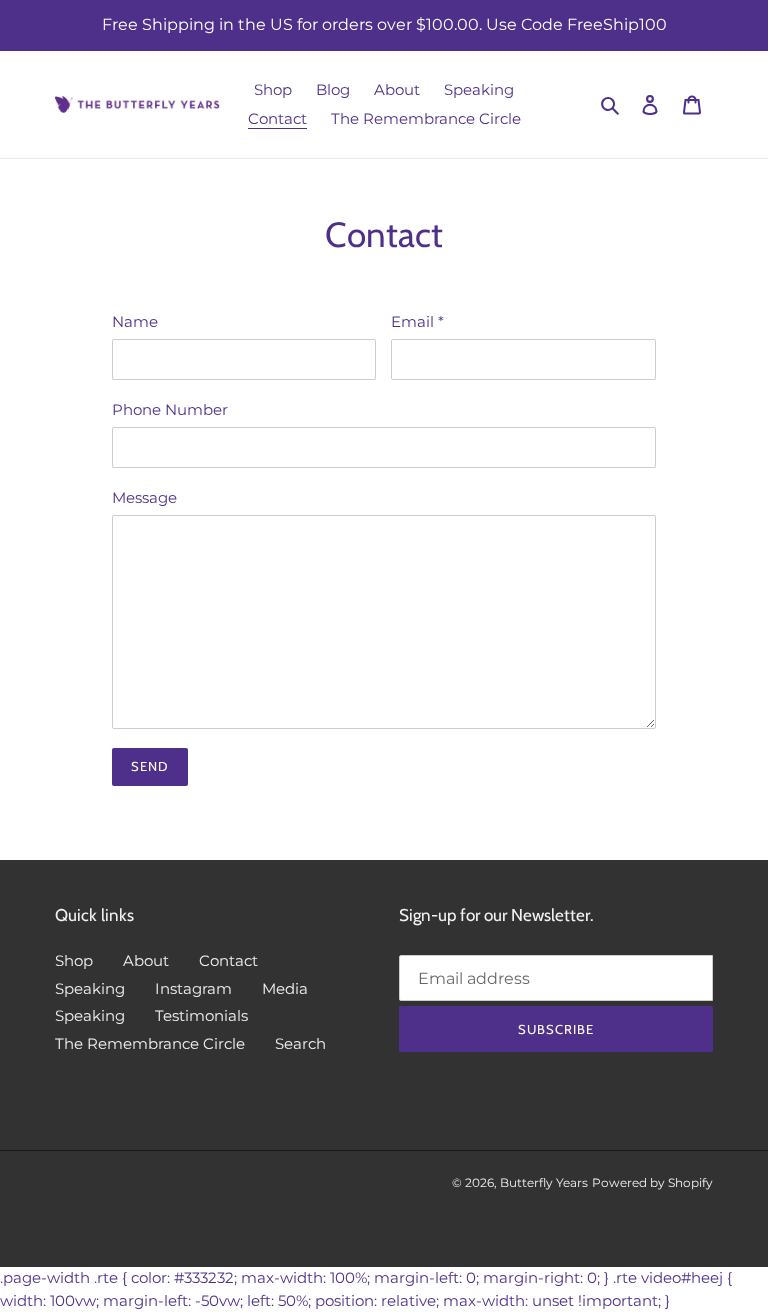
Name (135, 321)
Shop (74, 960)
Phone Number (170, 409)
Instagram (193, 988)
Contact (228, 960)
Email (417, 321)
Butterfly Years (544, 1182)
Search (300, 1043)
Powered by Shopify (652, 1182)
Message (144, 497)
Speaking (90, 988)
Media (285, 988)
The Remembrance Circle (150, 1043)
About (146, 960)
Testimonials (201, 1015)
